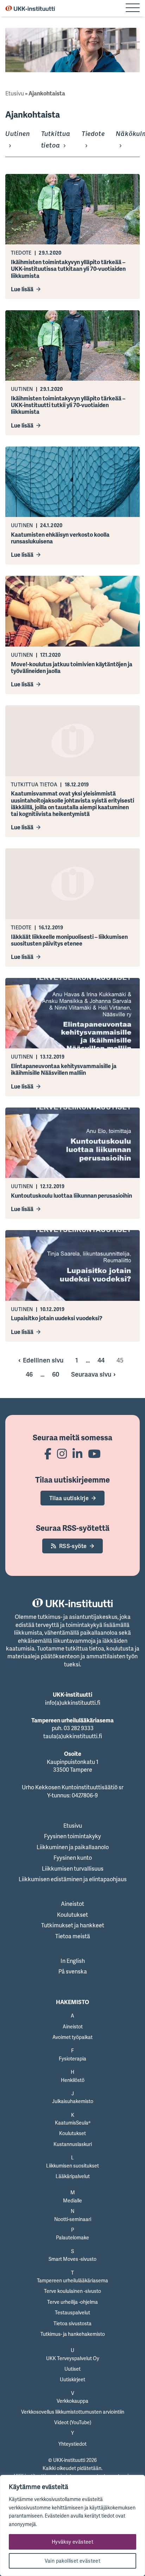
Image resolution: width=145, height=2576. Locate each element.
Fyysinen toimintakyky (72, 1836)
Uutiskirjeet (72, 2379)
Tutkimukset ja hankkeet (73, 1925)
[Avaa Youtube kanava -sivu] (94, 1454)
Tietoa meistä (73, 1936)
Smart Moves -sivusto (72, 2259)
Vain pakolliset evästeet (73, 2561)
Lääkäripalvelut (73, 2176)
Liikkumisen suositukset (72, 2166)
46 (29, 1374)
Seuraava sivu (91, 1374)
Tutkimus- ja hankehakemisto (73, 2334)
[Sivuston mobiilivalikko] (133, 8)
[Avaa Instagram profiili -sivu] (62, 1454)
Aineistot (72, 1904)
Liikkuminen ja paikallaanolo (73, 1847)
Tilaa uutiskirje (69, 1498)
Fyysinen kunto (73, 1858)
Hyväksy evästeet (72, 2542)
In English (73, 1961)
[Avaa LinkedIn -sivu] (77, 1454)
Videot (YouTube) (73, 2422)
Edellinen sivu (43, 1360)
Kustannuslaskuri (73, 2144)
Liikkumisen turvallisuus (73, 1869)
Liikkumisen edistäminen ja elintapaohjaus (73, 1879)
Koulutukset (72, 1915)
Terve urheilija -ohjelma (72, 2302)
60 (56, 1374)
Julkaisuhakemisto (73, 2101)
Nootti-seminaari (73, 2219)
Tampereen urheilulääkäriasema (72, 2280)
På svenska (73, 1971)
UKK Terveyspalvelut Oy (73, 2358)
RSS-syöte (73, 1546)
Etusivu (15, 93)
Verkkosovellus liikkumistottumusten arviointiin (73, 2412)
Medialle (72, 2200)
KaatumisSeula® (73, 2123)
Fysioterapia (72, 2059)
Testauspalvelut (72, 2312)
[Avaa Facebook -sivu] (48, 1454)
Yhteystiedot (72, 2444)
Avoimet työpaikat (72, 2037)
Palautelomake (72, 2237)
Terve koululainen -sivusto (72, 2291)
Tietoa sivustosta (72, 2323)
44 (101, 1360)
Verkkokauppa (72, 2401)
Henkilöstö (73, 2080)
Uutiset (72, 2369)
